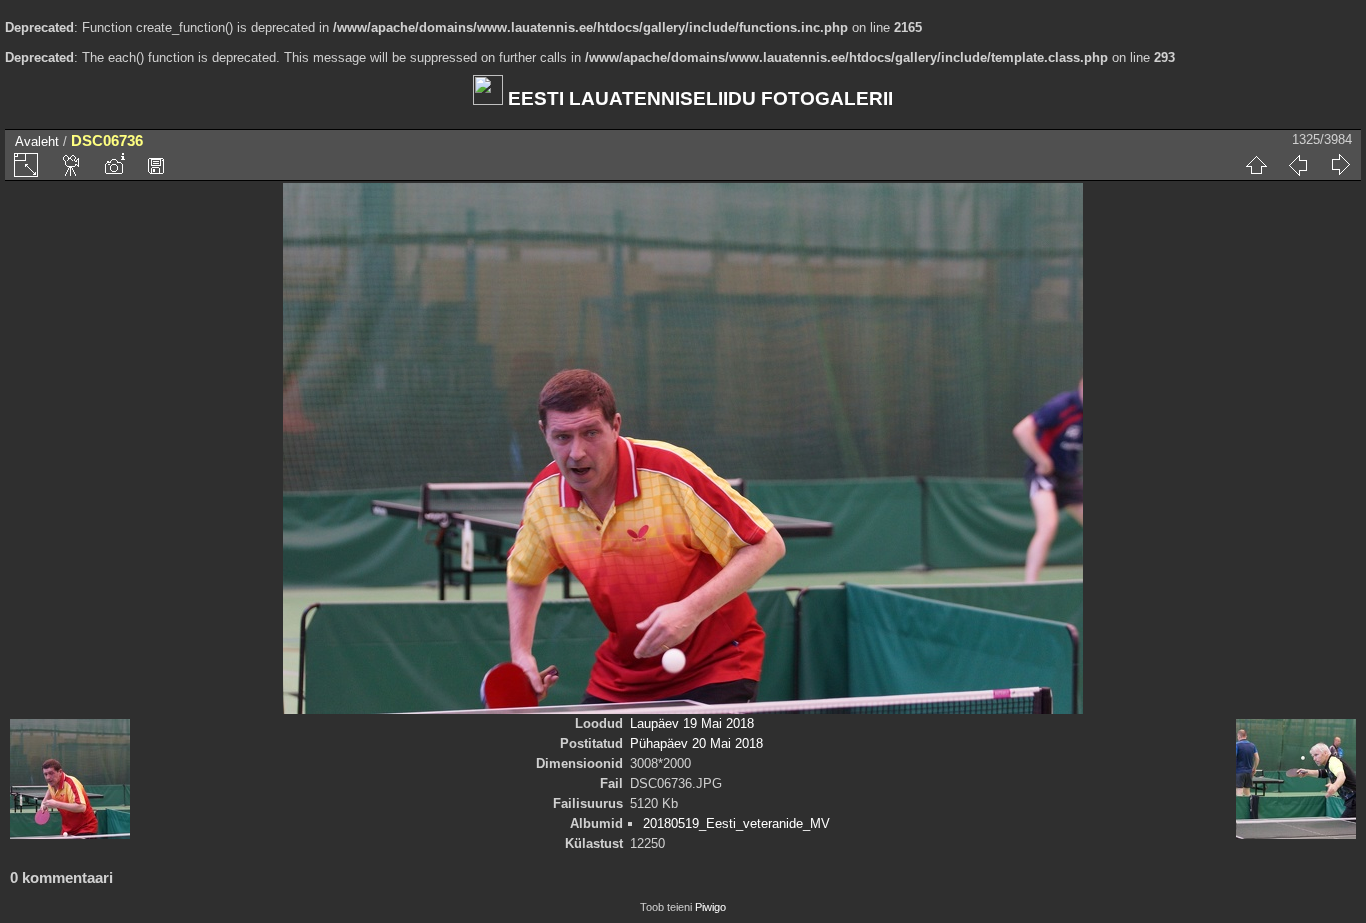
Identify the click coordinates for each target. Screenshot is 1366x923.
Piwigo (710, 907)
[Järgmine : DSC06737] (1340, 165)
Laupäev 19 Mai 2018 (692, 723)
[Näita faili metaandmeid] (114, 165)
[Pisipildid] (1256, 165)
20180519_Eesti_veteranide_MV (736, 823)
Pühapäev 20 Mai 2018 (696, 743)
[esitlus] (72, 165)
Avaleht (37, 141)
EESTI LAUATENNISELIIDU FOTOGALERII (698, 98)
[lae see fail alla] (156, 165)
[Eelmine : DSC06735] (1298, 165)
